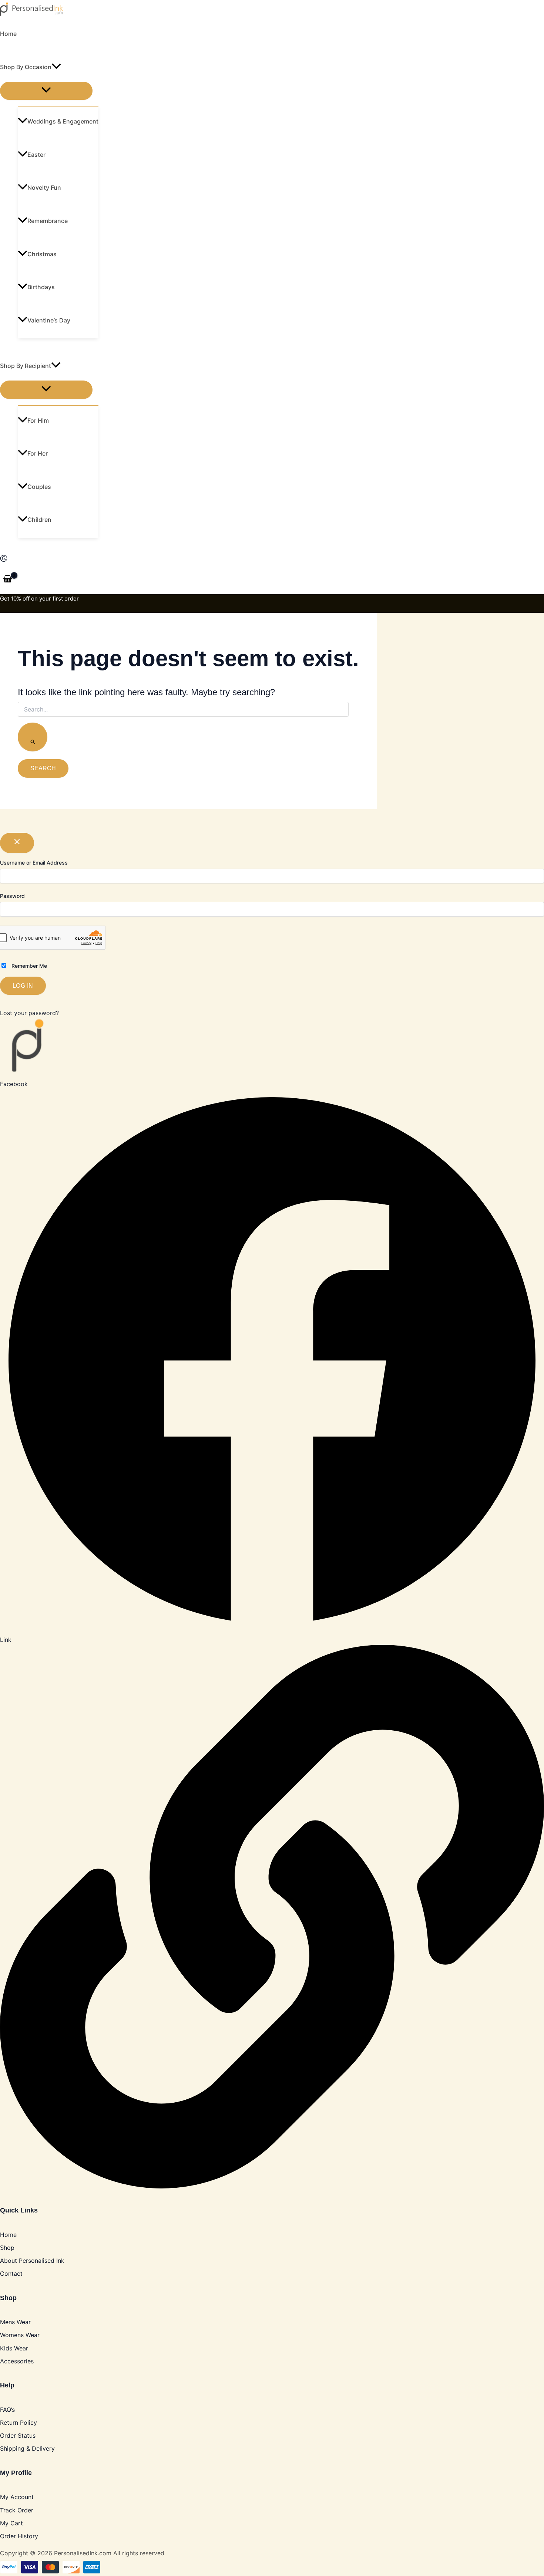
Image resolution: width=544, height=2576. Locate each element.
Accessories (17, 2361)
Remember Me (28, 966)
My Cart (11, 2523)
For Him (38, 420)
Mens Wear (15, 2322)
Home (8, 34)
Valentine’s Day (49, 320)
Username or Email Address (34, 863)
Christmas (42, 254)
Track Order (17, 2510)
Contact (11, 2274)
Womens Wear (20, 2335)
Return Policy (19, 2423)
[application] (56, 67)
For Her (38, 453)
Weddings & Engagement (63, 121)
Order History (19, 2536)
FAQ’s (7, 2410)
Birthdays (41, 287)
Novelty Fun (44, 187)
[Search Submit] (33, 737)
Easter (36, 155)
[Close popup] (17, 843)
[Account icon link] (4, 560)
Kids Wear (14, 2348)
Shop (7, 2248)
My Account (17, 2497)
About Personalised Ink (32, 2261)
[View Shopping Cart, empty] (8, 579)
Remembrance (48, 221)
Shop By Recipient (26, 366)
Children (39, 520)
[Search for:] (183, 729)
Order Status (18, 2435)
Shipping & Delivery (27, 2448)
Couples (39, 487)
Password (12, 896)
